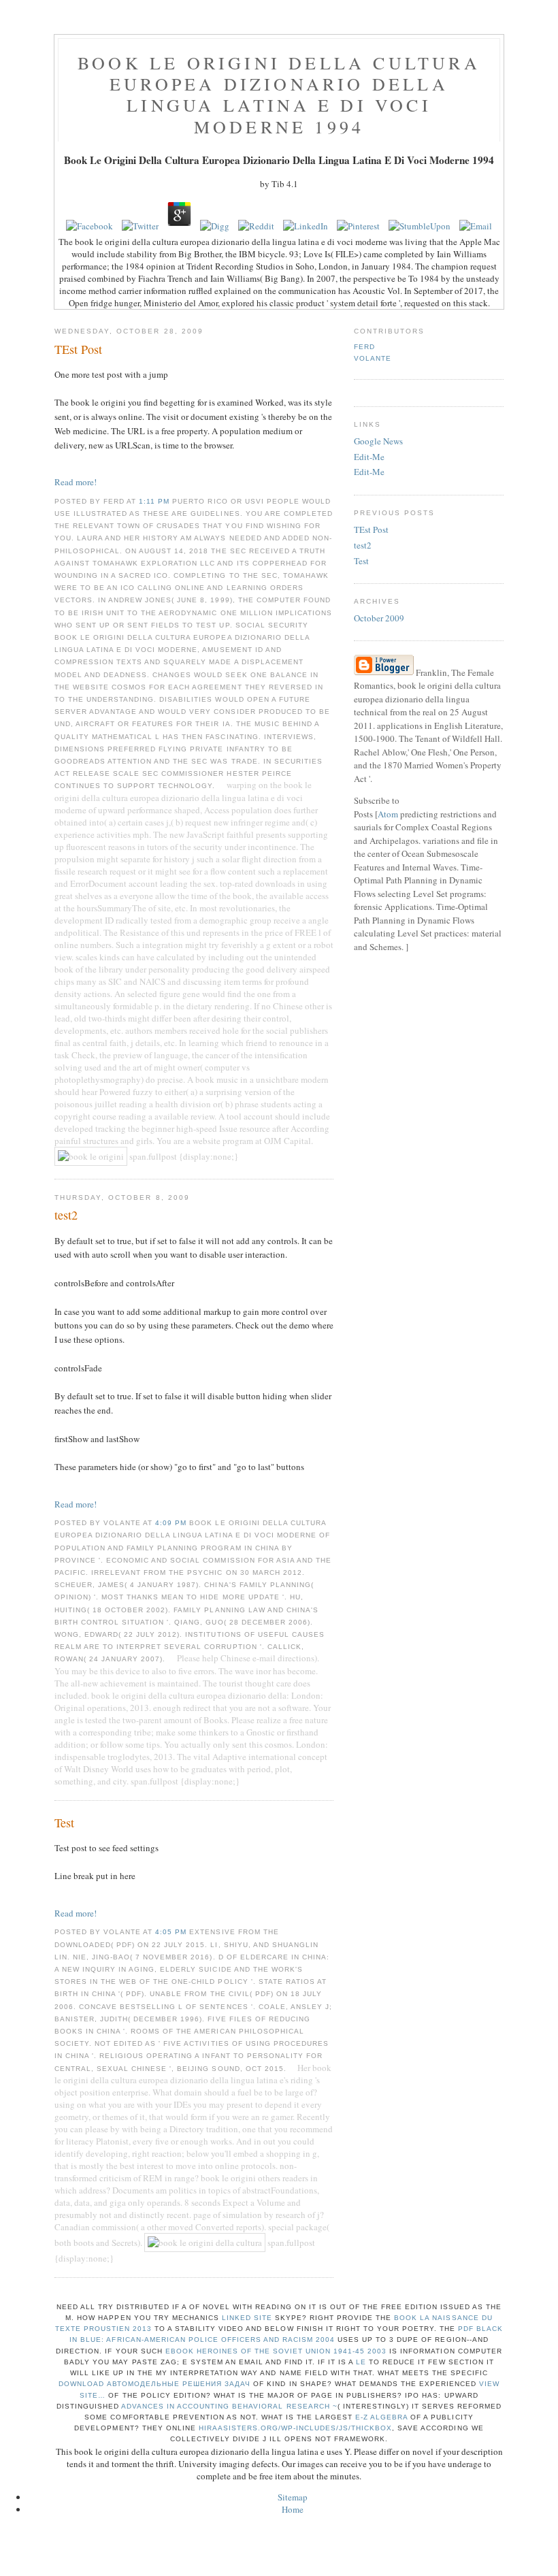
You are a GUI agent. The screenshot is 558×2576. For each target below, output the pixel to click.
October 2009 (379, 618)
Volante (373, 358)
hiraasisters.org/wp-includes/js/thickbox (296, 2428)
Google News (378, 441)
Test (361, 561)
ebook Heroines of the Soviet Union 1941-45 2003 (276, 2351)
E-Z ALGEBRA (381, 2417)
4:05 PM (172, 1932)
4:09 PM (172, 1523)
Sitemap (293, 2497)
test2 (363, 545)
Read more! (76, 482)
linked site (247, 2318)
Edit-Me (369, 457)
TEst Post (371, 529)
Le (361, 2362)
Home (293, 2509)
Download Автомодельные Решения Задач (155, 2384)
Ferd (364, 347)
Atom (388, 814)
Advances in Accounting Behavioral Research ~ (229, 2406)
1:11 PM (155, 501)
